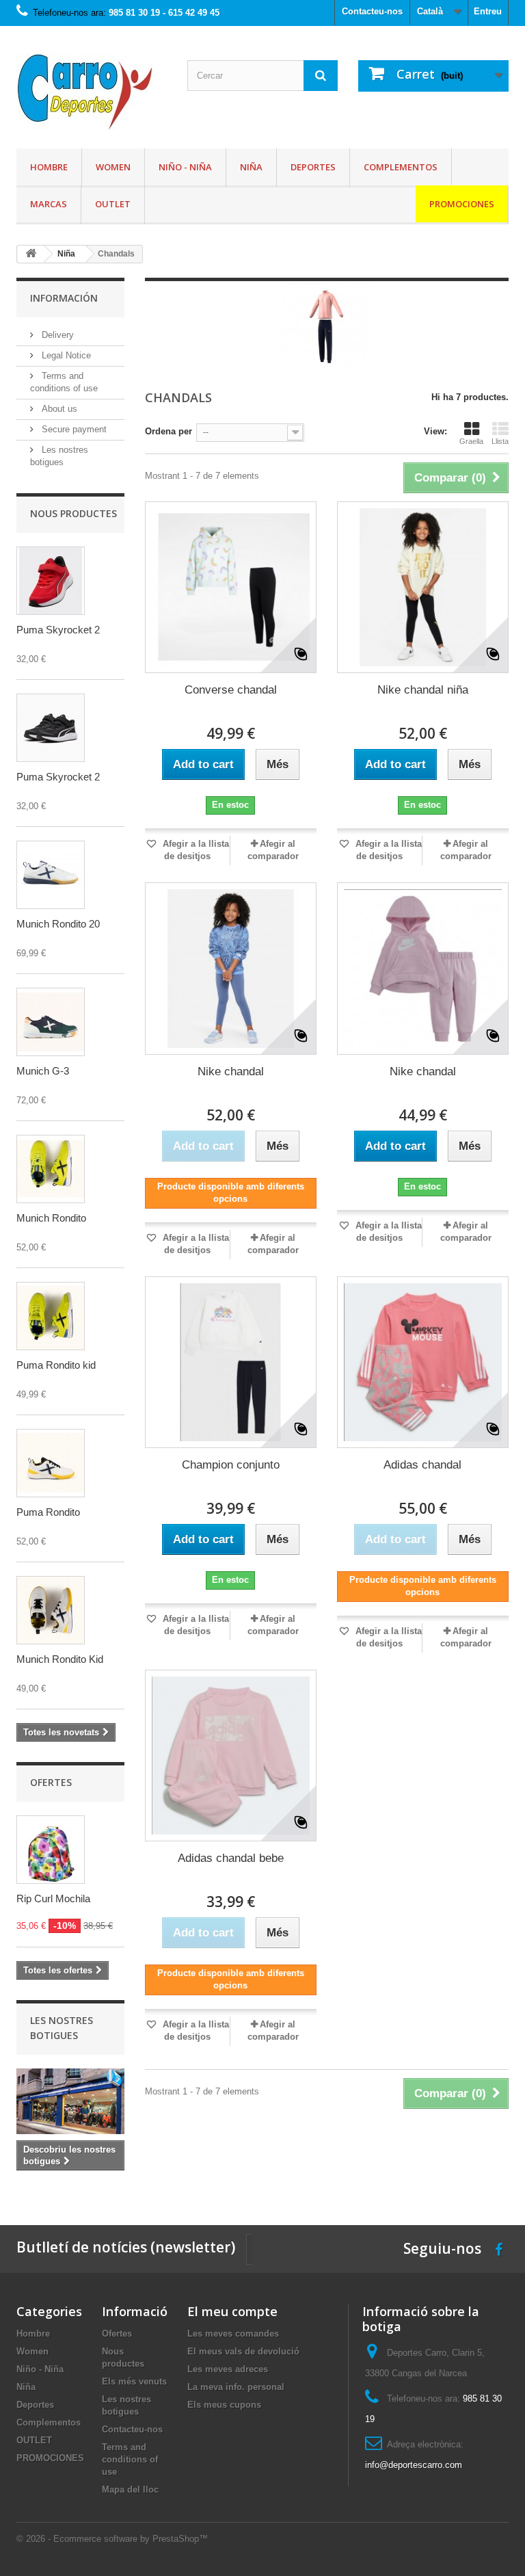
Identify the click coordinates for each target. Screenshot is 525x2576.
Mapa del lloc (130, 2489)
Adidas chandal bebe (231, 1858)
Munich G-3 (43, 1071)
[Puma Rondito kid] (51, 1316)
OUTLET (113, 204)
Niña (251, 167)
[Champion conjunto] (231, 1362)
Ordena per (169, 431)
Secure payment (73, 429)
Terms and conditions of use (130, 2459)
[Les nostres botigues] (70, 2101)
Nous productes (73, 513)
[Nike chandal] (231, 968)
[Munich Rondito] (51, 1169)
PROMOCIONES (462, 204)
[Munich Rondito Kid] (51, 1610)
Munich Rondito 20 (58, 924)
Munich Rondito (51, 1218)
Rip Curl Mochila (53, 1898)
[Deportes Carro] (92, 92)
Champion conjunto (231, 1465)
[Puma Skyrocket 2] (51, 581)
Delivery (56, 335)
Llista (500, 441)
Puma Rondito (48, 1512)
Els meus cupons (224, 2405)
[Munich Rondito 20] (51, 875)
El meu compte (232, 2311)
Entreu (488, 11)
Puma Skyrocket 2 (58, 630)
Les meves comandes (233, 2334)
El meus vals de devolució (243, 2351)
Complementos (401, 167)
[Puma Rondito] (51, 1463)
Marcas (49, 204)
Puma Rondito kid (56, 1365)
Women (113, 167)
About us (58, 409)
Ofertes (51, 1782)
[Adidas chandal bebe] (231, 1756)
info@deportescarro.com (414, 2465)
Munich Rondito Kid (60, 1659)
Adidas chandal (422, 1465)
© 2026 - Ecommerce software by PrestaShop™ (112, 2539)
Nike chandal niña (423, 690)
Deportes (313, 167)
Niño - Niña (185, 167)
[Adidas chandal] (423, 1362)
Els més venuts (134, 2381)
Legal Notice (65, 355)
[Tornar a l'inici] (31, 254)
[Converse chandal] (231, 587)
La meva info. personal (236, 2387)
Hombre (49, 167)
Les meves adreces (228, 2369)
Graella (471, 441)
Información (64, 298)
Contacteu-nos (372, 11)
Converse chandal (231, 690)
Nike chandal (231, 1072)
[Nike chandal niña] (423, 587)
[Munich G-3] (51, 1022)
